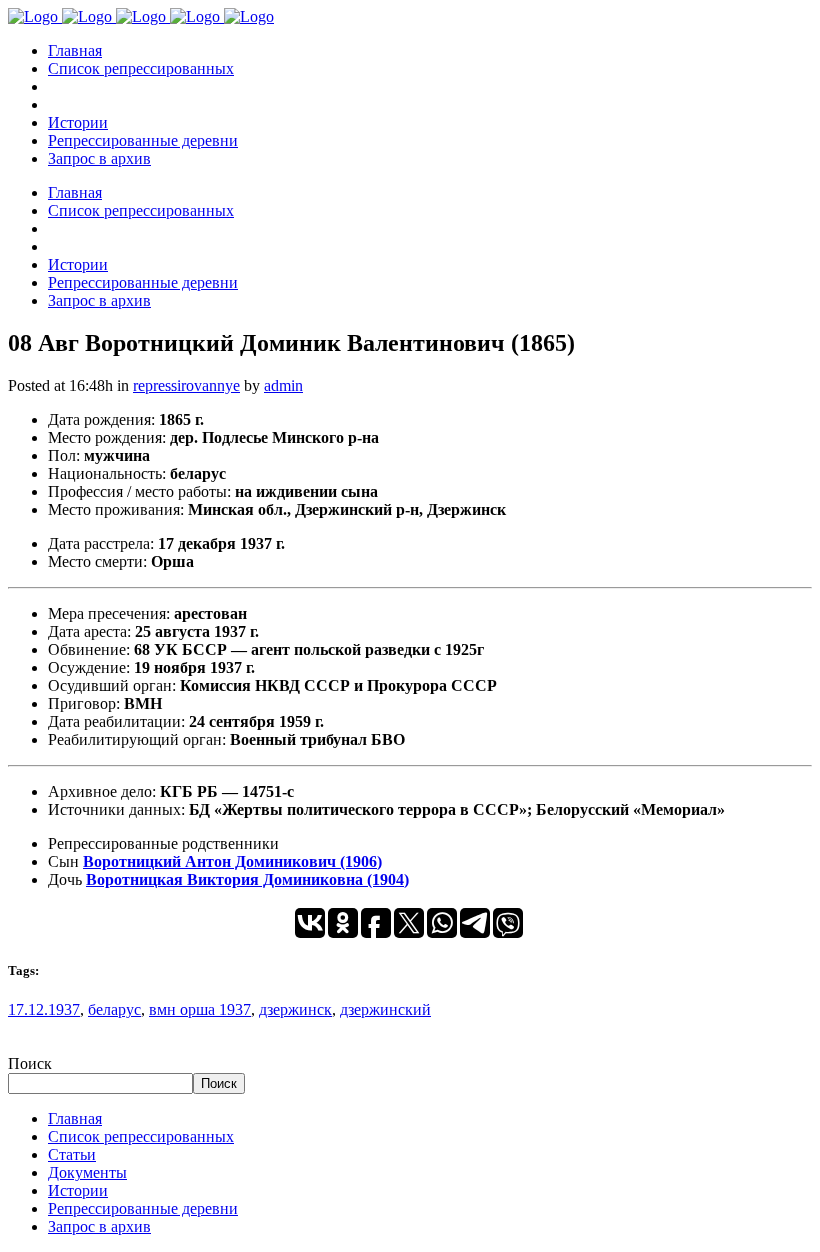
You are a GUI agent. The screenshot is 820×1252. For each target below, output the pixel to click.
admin (283, 385)
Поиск (30, 1063)
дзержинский (385, 1009)
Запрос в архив (99, 1226)
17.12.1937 (44, 1009)
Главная (75, 1118)
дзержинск (295, 1009)
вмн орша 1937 (200, 1009)
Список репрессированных (141, 1136)
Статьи (72, 1154)
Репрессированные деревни (143, 1208)
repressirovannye (186, 385)
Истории (78, 1190)
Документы (87, 1172)
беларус (114, 1009)
